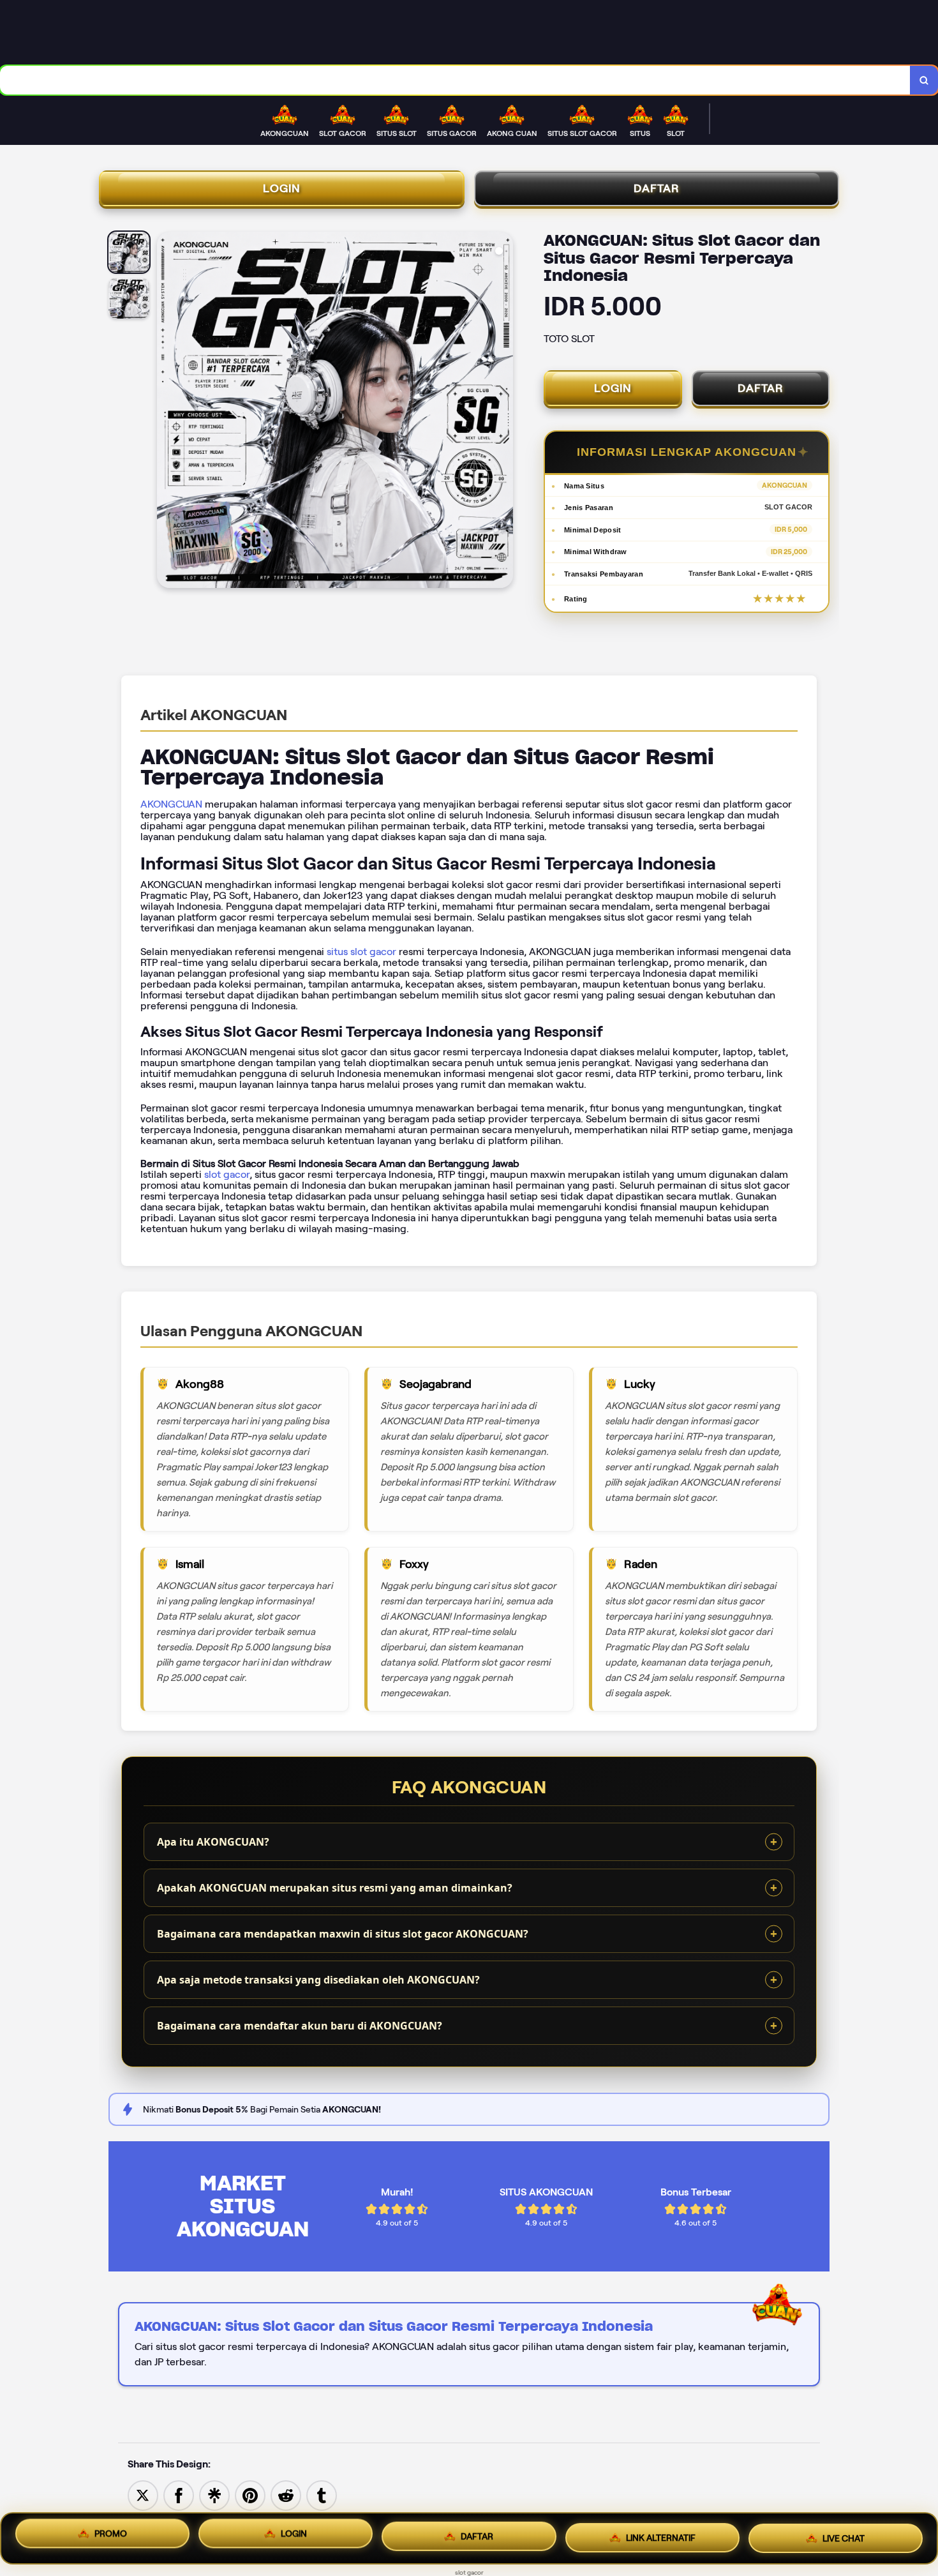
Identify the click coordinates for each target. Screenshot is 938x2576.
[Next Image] (503, 412)
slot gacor (227, 1174)
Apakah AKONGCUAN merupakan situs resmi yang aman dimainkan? (335, 1888)
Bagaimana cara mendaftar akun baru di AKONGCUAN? (300, 2026)
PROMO (111, 2538)
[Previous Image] (167, 412)
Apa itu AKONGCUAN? (213, 1842)
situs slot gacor (361, 952)
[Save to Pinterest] (250, 2495)
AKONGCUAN (171, 804)
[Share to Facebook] (179, 2495)
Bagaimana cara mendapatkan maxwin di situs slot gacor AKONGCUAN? (343, 1934)
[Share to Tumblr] (322, 2495)
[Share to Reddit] (286, 2495)
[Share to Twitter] (143, 2495)
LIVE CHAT (844, 2533)
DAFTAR (657, 188)
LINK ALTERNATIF (661, 2535)
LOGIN (282, 188)
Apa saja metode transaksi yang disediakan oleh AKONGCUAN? (318, 1980)
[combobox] (455, 80)
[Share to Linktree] (214, 2495)
